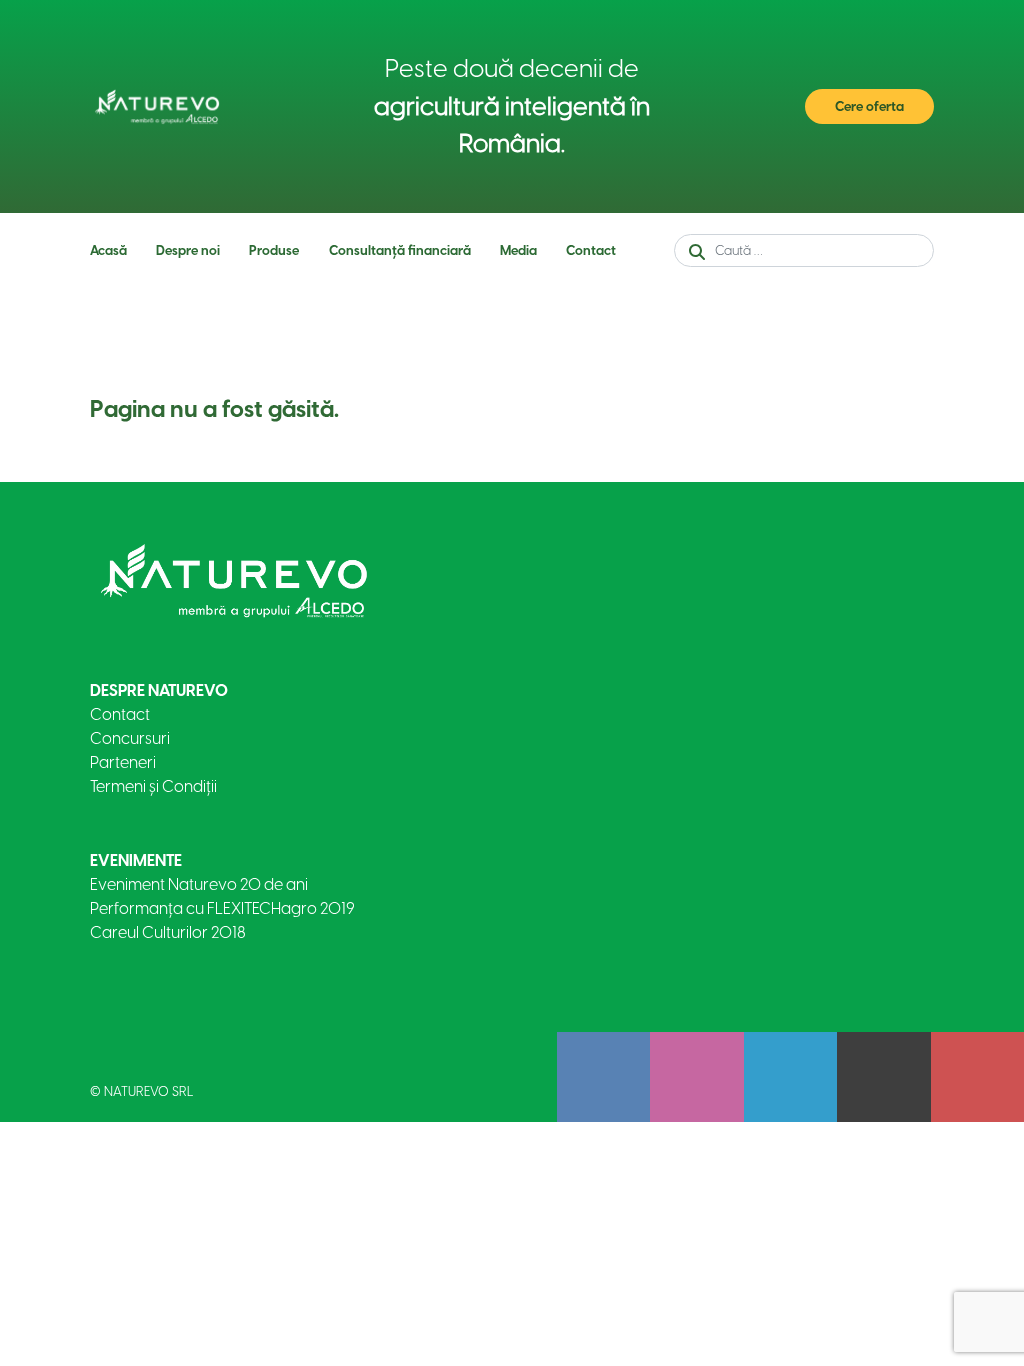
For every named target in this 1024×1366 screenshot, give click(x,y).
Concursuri (130, 738)
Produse (274, 250)
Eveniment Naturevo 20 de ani (199, 884)
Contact (591, 250)
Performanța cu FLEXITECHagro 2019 (222, 908)
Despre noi (188, 250)
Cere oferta (869, 106)
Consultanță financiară (400, 250)
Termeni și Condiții (153, 786)
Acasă (108, 250)
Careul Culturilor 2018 (168, 932)
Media (518, 250)
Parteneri (123, 762)
